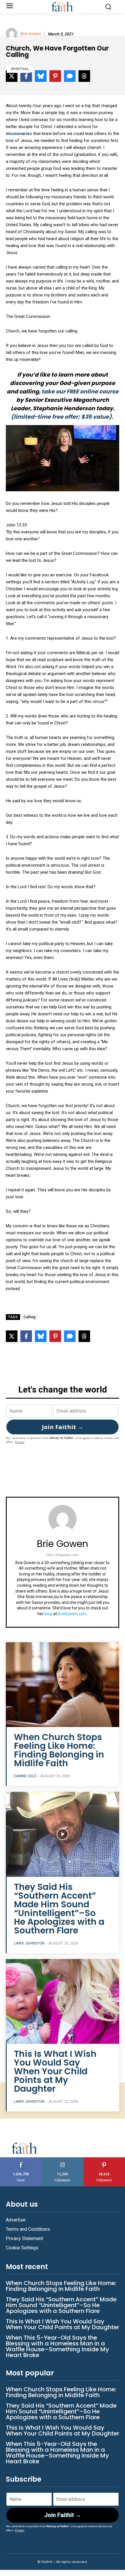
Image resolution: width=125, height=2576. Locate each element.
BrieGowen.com (72, 1614)
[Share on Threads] (84, 1336)
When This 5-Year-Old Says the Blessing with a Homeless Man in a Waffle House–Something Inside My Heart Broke (57, 2346)
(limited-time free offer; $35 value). (63, 417)
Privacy (20, 1442)
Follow (63, 2159)
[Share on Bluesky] (41, 1336)
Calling (30, 1317)
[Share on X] (12, 1336)
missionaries (19, 134)
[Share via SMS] (70, 1336)
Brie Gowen (30, 34)
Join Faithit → (63, 1427)
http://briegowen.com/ (63, 1555)
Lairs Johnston (29, 1943)
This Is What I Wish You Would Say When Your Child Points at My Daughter (55, 2071)
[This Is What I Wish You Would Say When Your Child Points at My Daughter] (63, 2002)
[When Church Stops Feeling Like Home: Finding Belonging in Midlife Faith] (63, 1685)
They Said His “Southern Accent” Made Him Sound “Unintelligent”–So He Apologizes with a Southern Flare (59, 1909)
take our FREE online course (80, 392)
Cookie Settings (22, 2248)
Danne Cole (25, 1776)
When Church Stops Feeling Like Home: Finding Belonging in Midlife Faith (59, 1750)
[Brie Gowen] (12, 34)
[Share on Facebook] (26, 1336)
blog (48, 1614)
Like (21, 2159)
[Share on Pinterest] (55, 1336)
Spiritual (20, 69)
